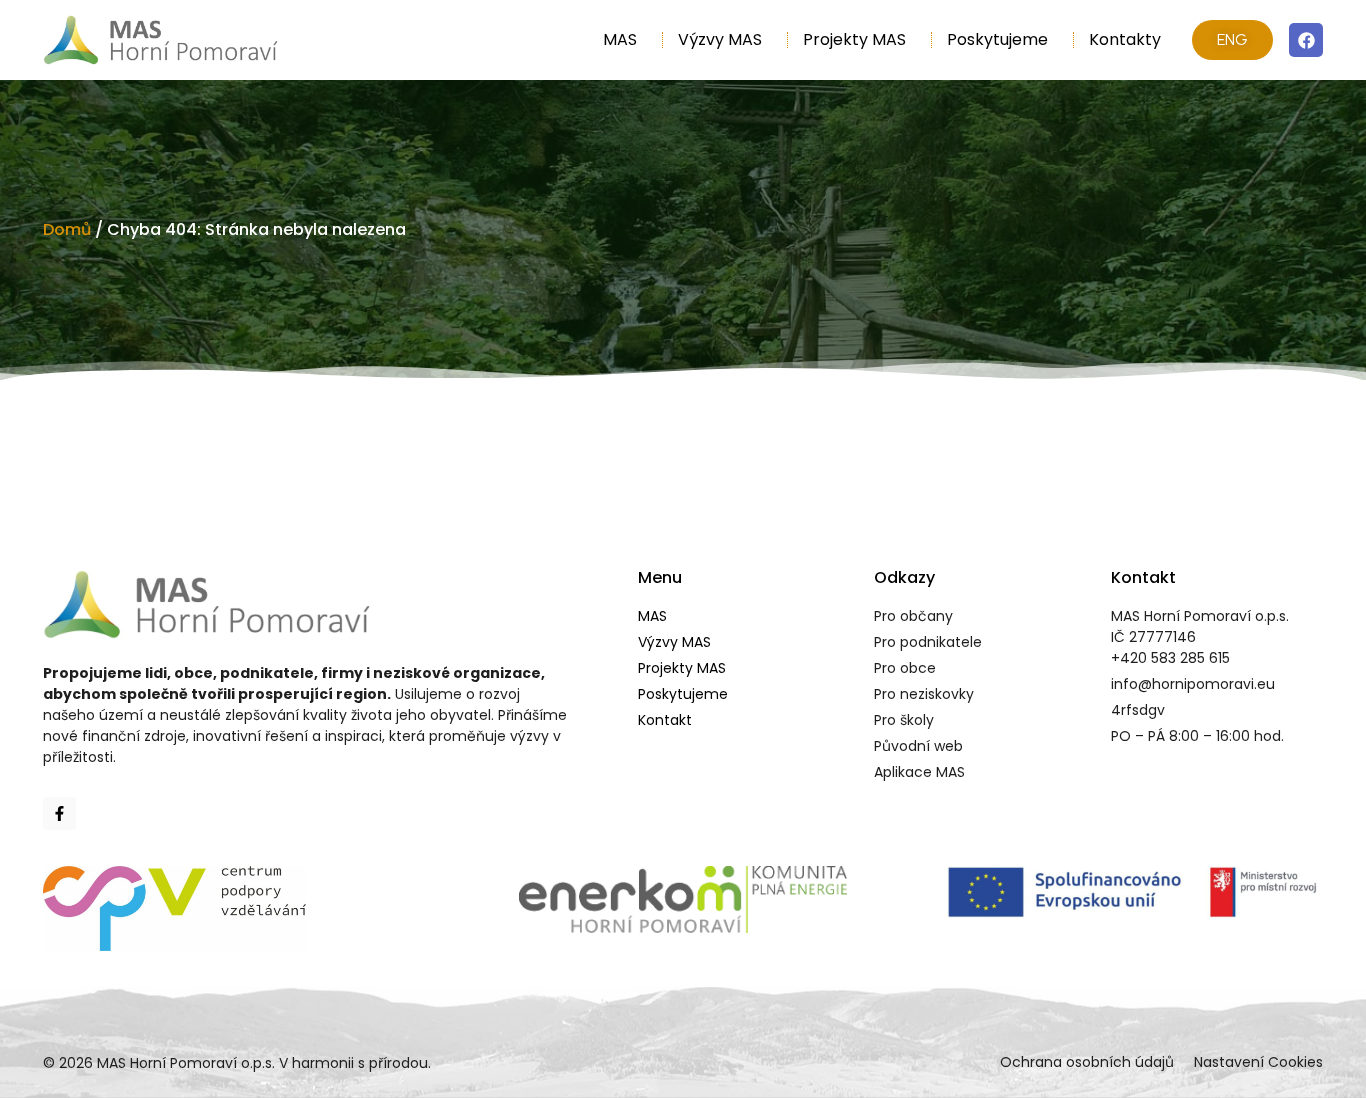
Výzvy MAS (720, 39)
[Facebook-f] (59, 813)
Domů (67, 229)
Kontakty (1125, 39)
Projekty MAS (854, 39)
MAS (620, 39)
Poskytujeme (997, 39)
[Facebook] (1306, 40)
